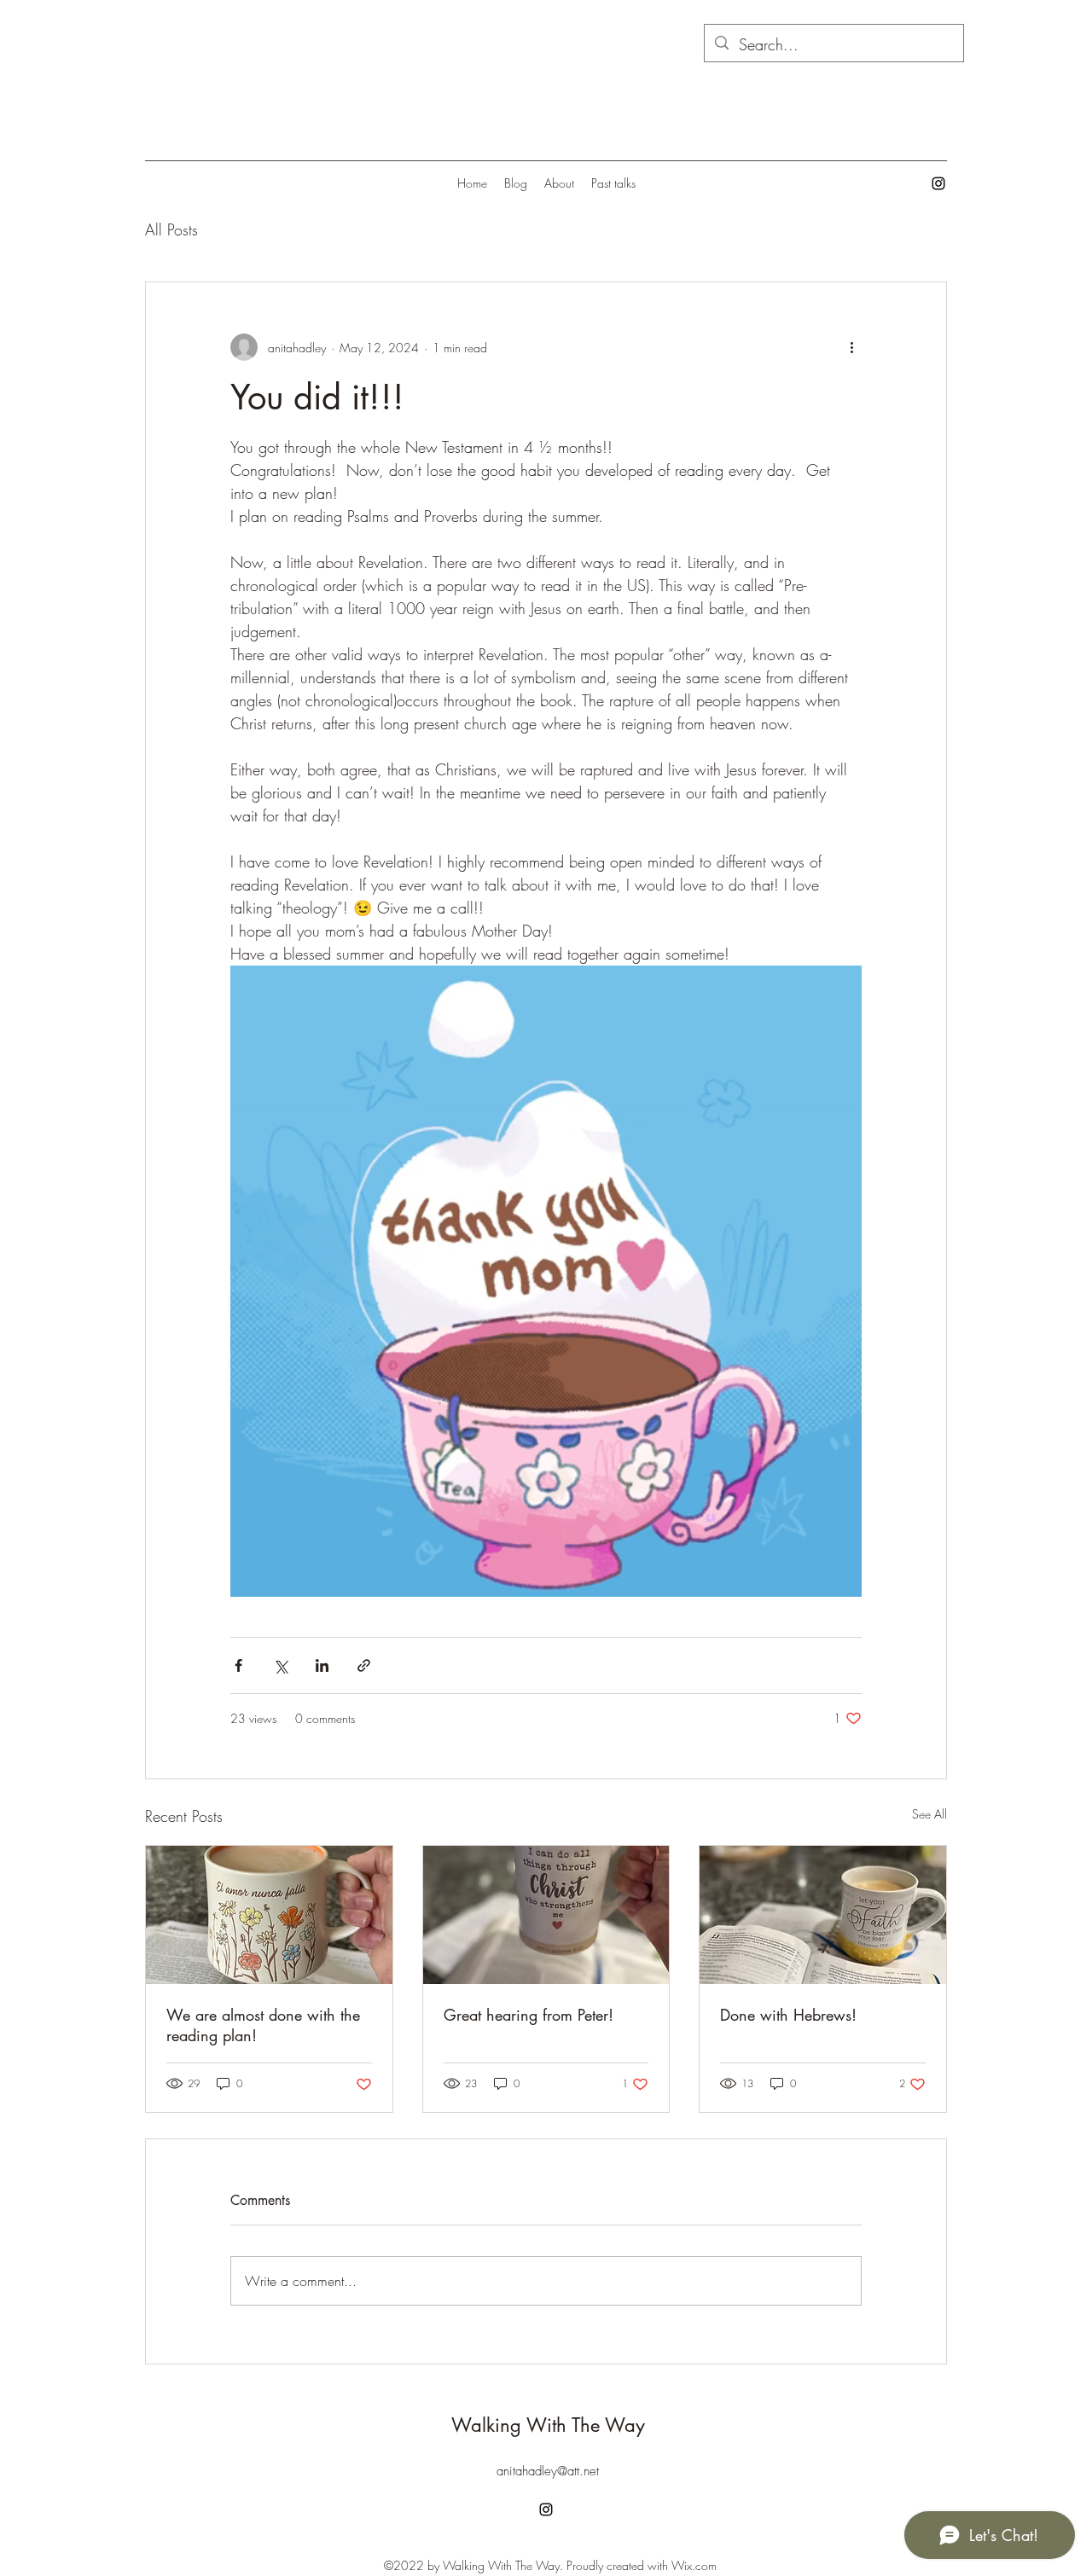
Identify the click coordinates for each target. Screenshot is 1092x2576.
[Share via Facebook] (238, 1665)
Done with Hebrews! (788, 2015)
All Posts (171, 229)
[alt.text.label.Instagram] (938, 183)
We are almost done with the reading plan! (263, 2025)
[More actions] (851, 347)
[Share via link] (364, 1665)
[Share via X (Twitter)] (280, 1665)
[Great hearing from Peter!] (546, 1915)
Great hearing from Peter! (529, 2015)
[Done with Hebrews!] (823, 1915)
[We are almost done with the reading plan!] (269, 1915)
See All (929, 1814)
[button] (546, 1281)
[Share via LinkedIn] (322, 1665)
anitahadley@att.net (548, 2471)
